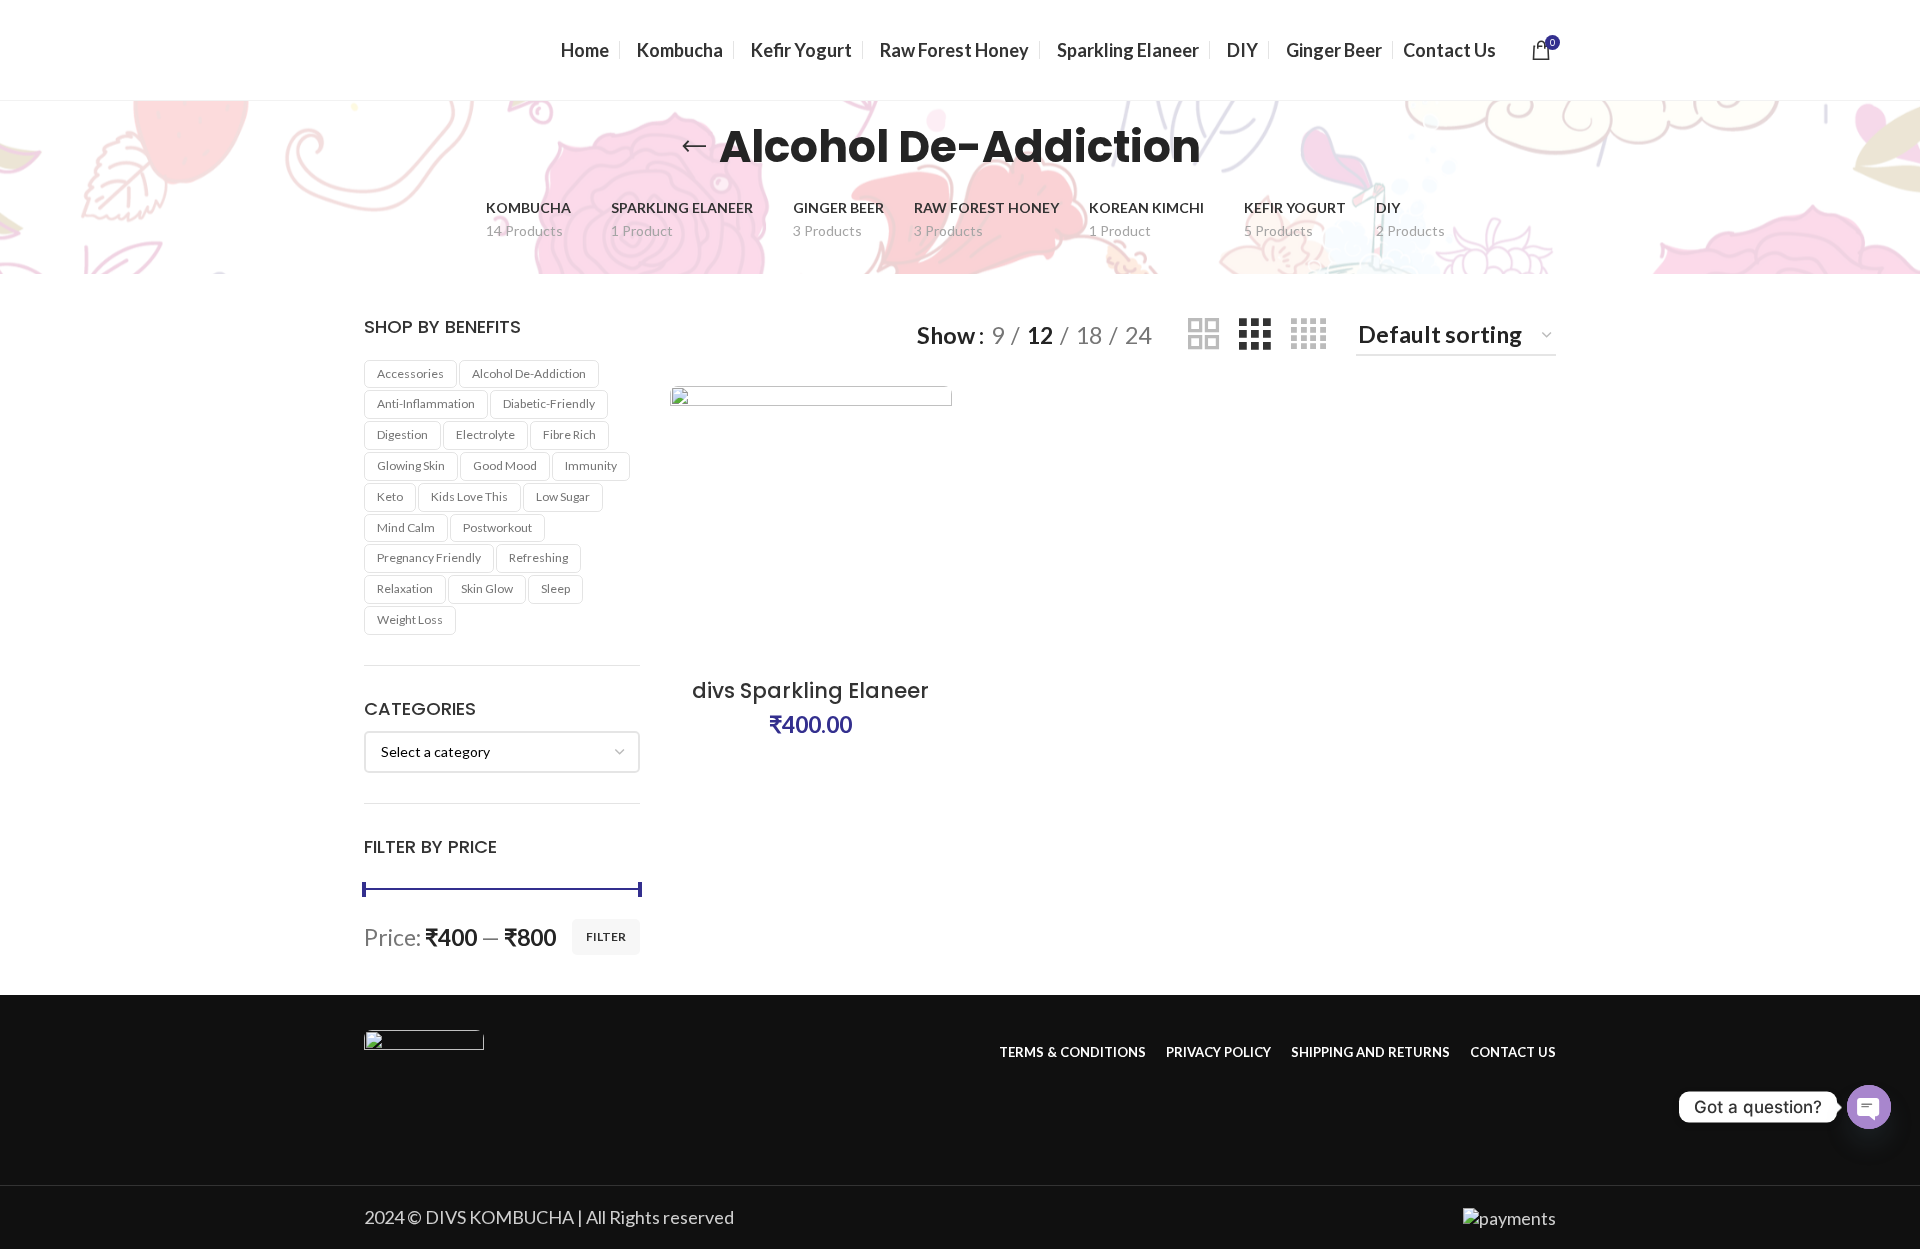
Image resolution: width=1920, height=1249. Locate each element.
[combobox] (502, 752)
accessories (410, 373)
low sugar (563, 496)
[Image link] (424, 1087)
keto (390, 496)
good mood (505, 465)
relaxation (405, 588)
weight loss (410, 619)
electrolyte (485, 434)
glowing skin (411, 465)
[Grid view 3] (1254, 334)
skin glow (487, 588)
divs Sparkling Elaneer (810, 690)
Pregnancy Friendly (429, 557)
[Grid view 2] (1203, 334)
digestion (402, 434)
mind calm (406, 527)
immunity (591, 465)
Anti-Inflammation (426, 403)
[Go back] (694, 147)
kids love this (469, 496)
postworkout (497, 527)
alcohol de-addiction (529, 373)
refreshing (538, 557)
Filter (606, 936)
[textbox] (435, 751)
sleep (555, 588)
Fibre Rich (569, 434)
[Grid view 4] (1308, 334)
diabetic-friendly (549, 403)
